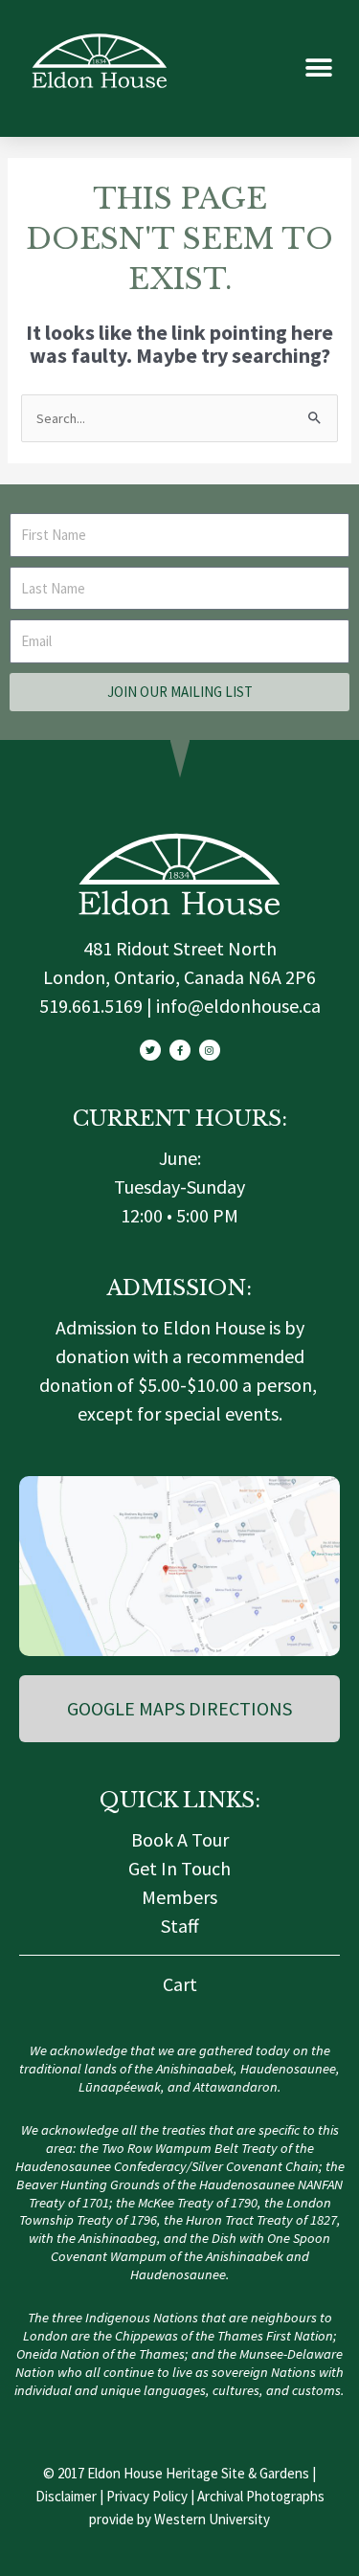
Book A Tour (180, 1839)
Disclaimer (66, 2496)
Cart (180, 1984)
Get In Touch (179, 1868)
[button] (318, 68)
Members (179, 1897)
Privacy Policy (147, 2496)
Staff (180, 1926)
